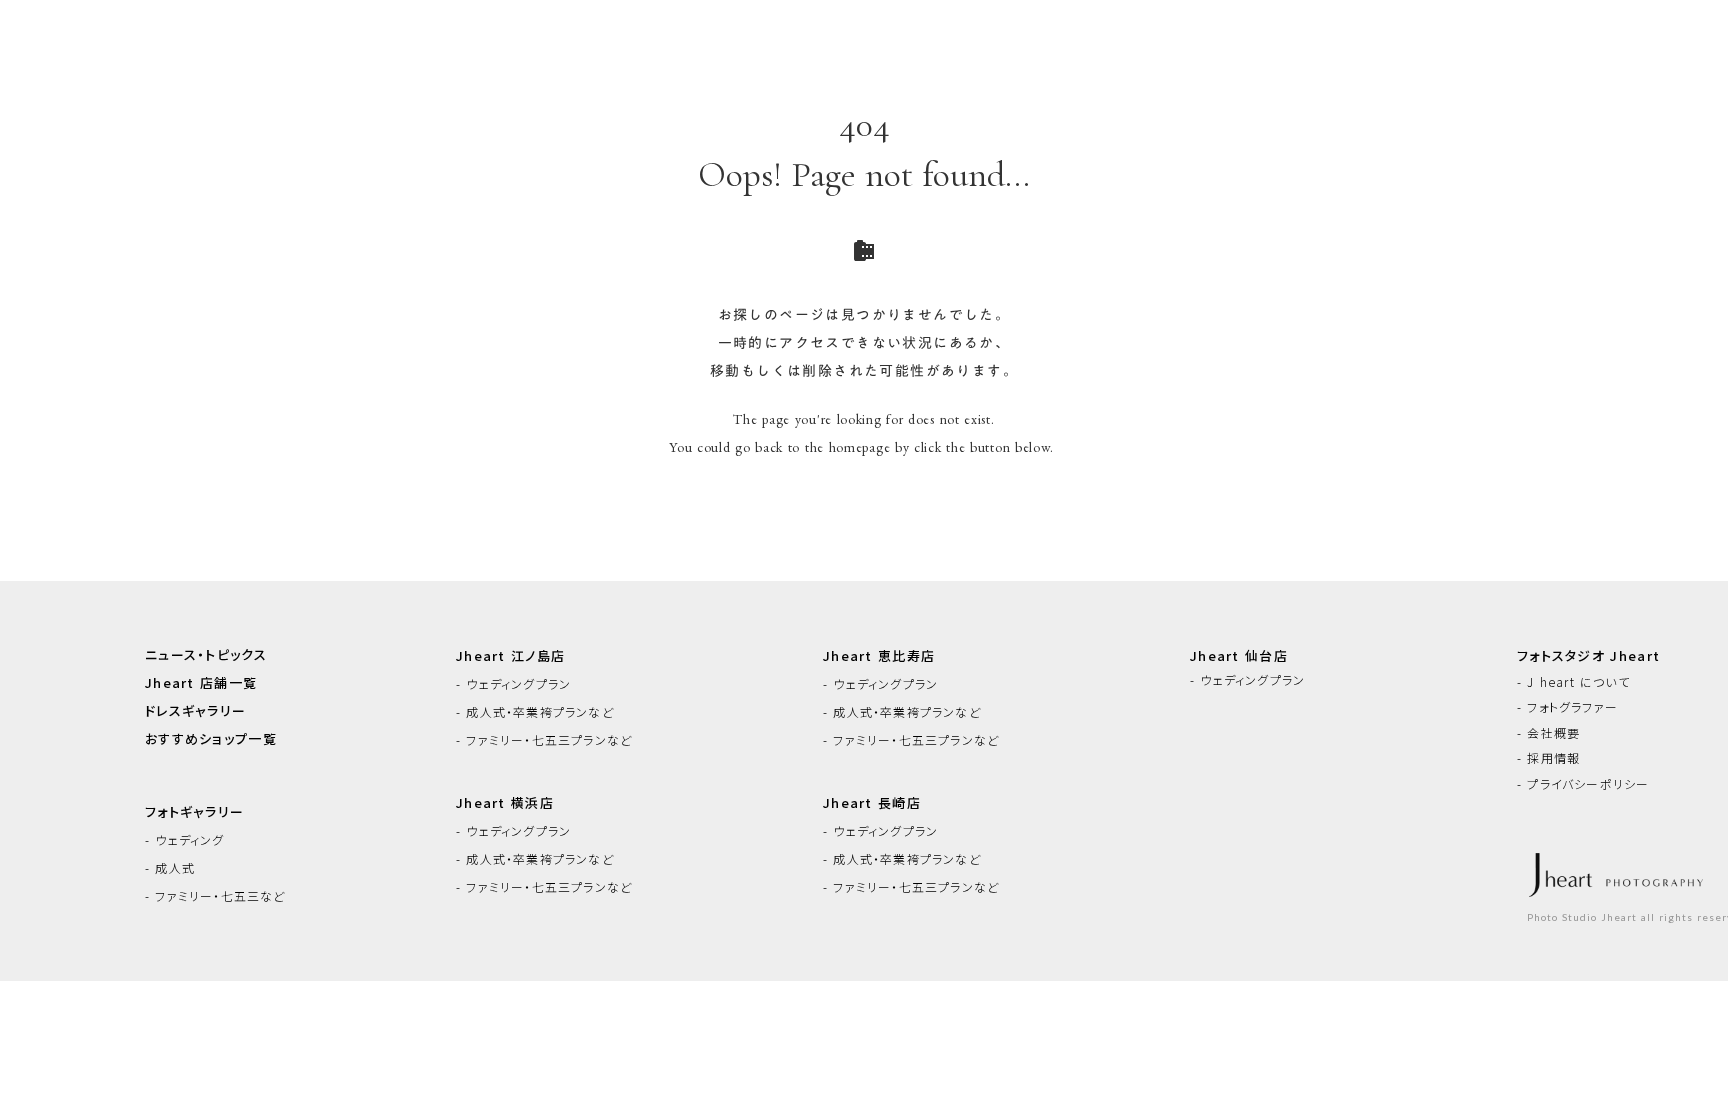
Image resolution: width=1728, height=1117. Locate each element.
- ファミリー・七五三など (215, 896)
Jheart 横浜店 (505, 803)
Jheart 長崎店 (872, 803)
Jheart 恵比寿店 (879, 656)
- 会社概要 (1548, 733)
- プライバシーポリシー (1583, 784)
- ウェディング (185, 840)
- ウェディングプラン (513, 684)
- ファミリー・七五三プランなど (544, 740)
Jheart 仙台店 (1239, 656)
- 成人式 (170, 868)
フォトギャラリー (194, 812)
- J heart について (1573, 682)
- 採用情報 (1548, 758)
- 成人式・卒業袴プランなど (535, 712)
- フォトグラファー (1567, 707)
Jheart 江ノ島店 (510, 656)
